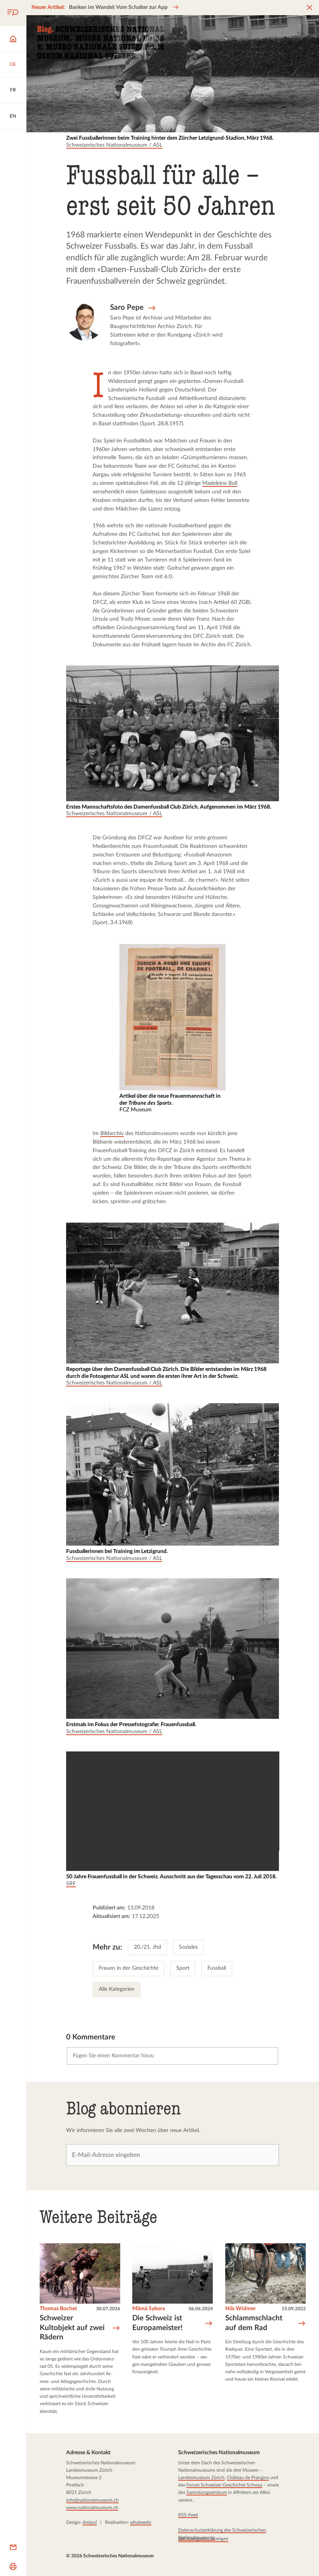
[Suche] (13, 13)
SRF (71, 1884)
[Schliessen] (309, 8)
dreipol (90, 2522)
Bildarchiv (112, 1134)
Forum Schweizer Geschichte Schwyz (224, 2485)
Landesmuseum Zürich (201, 2478)
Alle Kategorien (117, 1989)
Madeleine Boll (220, 483)
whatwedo (141, 2522)
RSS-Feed (188, 2515)
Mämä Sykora (149, 2309)
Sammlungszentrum (206, 2492)
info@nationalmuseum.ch (92, 2500)
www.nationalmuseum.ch (92, 2508)
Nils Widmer (240, 2309)
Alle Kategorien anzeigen (203, 2539)
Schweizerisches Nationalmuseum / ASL (114, 145)
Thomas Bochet (58, 2309)
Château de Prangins (247, 2478)
